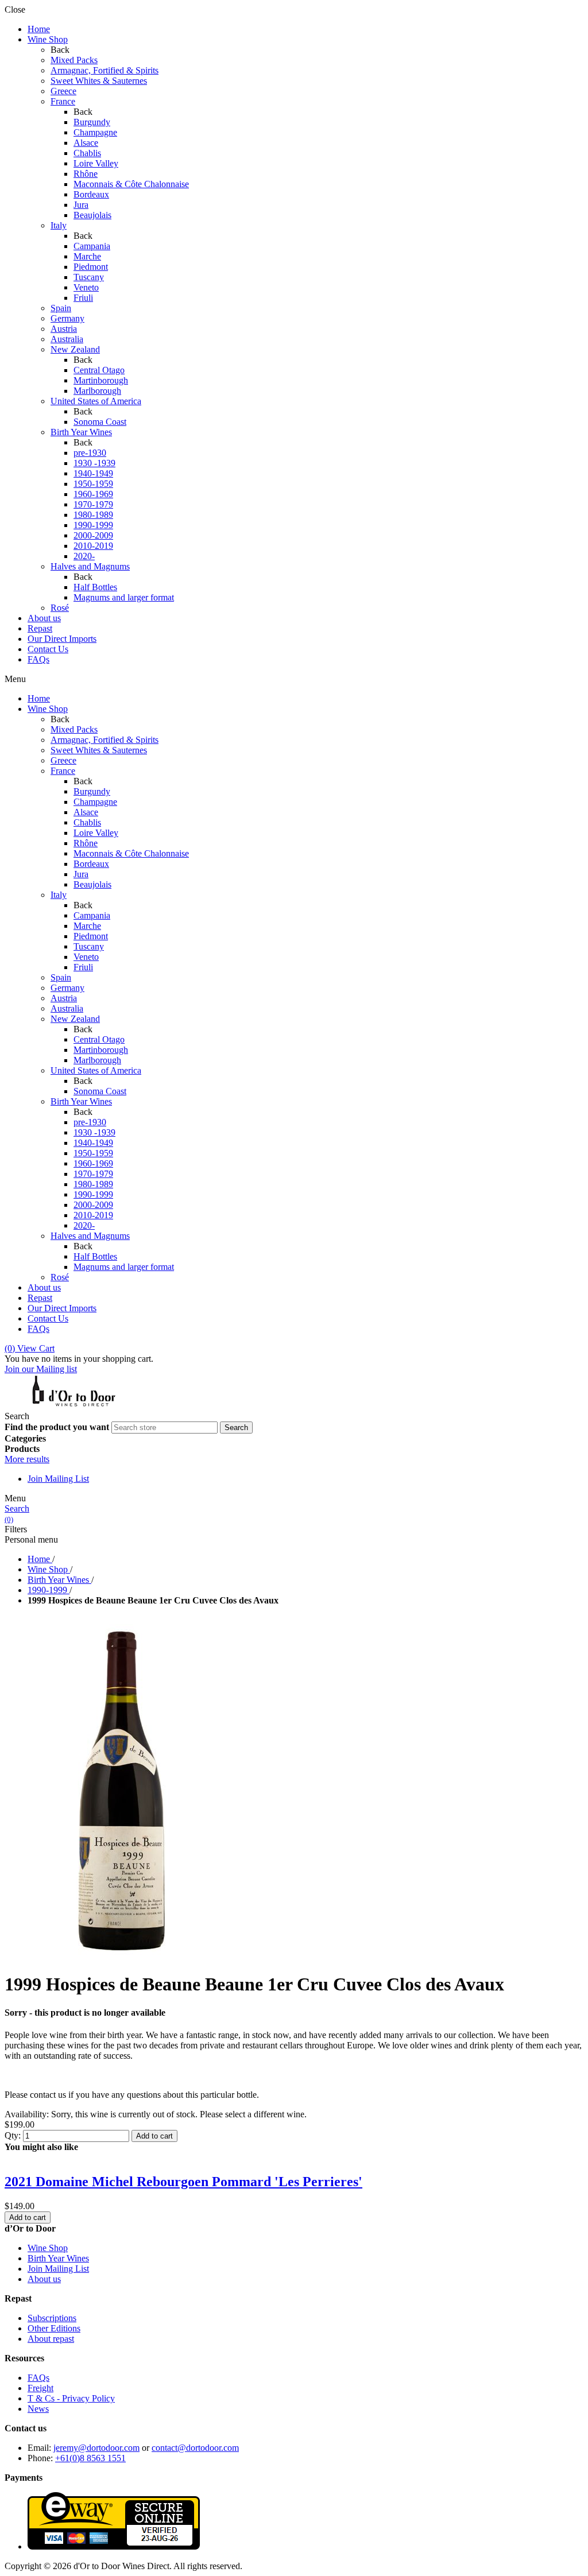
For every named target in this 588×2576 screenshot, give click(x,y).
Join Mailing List (58, 1479)
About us (44, 2279)
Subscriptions (52, 2318)
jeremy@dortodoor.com (96, 2448)
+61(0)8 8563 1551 (90, 2458)
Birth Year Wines (58, 2258)
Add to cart (154, 2136)
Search (17, 1508)
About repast (51, 2339)
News (38, 2409)
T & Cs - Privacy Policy (71, 2398)
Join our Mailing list (41, 1369)
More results (27, 1459)
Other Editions (54, 2328)
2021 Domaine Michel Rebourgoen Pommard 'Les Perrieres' (183, 2182)
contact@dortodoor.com (195, 2448)
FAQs (38, 2378)
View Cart (30, 1348)
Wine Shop (48, 2248)
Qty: (13, 2135)
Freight (40, 2388)
